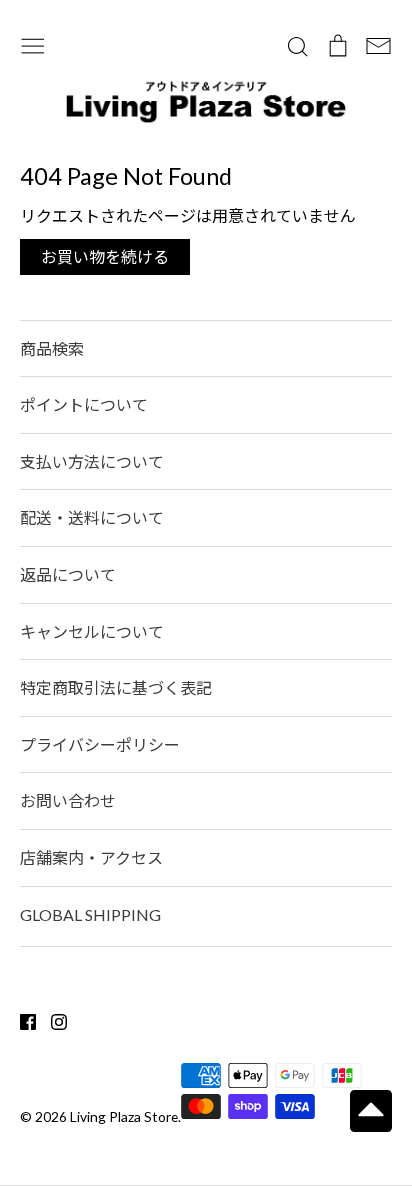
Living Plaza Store (124, 1116)
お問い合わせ (68, 800)
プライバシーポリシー (100, 744)
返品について (68, 574)
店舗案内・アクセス (91, 857)
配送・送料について (92, 517)
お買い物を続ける (105, 256)
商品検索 (52, 348)
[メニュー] (33, 43)
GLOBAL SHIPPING (90, 914)
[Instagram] (51, 1019)
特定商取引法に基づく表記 (116, 687)
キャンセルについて (92, 631)
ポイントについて (84, 404)
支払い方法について (92, 461)
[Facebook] (20, 1019)
